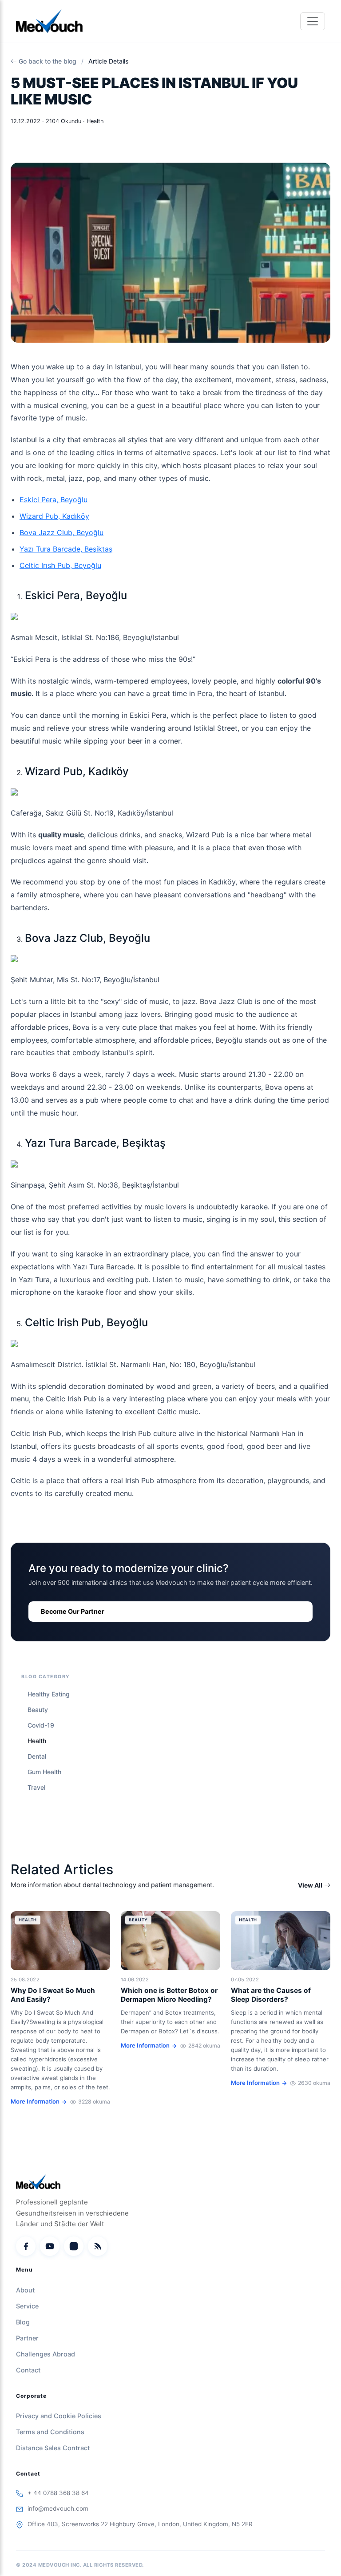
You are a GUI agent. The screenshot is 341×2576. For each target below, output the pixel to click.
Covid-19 (41, 1725)
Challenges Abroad (46, 2354)
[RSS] (98, 2246)
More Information (35, 2101)
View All (310, 1885)
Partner (27, 2338)
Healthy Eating (49, 1694)
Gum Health (44, 1772)
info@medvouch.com (58, 2508)
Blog (23, 2322)
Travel (36, 1787)
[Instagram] (74, 2246)
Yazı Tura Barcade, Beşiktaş (66, 549)
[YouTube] (50, 2246)
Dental (37, 1756)
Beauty (38, 1710)
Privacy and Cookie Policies (59, 2416)
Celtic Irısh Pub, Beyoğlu (60, 565)
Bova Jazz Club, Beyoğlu (61, 532)
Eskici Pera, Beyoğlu (54, 500)
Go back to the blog (48, 61)
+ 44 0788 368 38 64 (58, 2493)
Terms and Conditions (50, 2432)
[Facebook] (26, 2246)
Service (27, 2306)
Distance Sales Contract (53, 2448)
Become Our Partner (73, 1611)
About (25, 2290)
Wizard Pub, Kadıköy (54, 516)
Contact (28, 2370)
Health (37, 1741)
